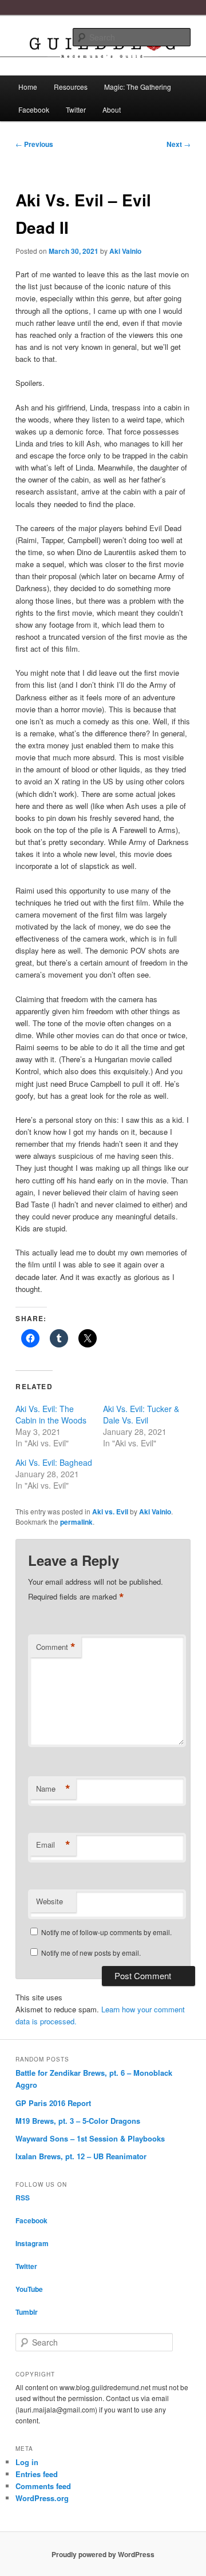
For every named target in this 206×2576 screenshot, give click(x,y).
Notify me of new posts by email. (91, 1953)
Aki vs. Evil (110, 1512)
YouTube (29, 2289)
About (112, 109)
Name (53, 1789)
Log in (27, 2462)
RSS (23, 2198)
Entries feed (37, 2474)
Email (53, 1845)
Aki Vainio (125, 251)
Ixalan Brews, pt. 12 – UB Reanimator (81, 2156)
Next (179, 144)
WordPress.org (42, 2498)
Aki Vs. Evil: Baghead (54, 1462)
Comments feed (43, 2486)
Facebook (34, 109)
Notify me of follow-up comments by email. (106, 1932)
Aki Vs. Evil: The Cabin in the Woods (51, 1414)
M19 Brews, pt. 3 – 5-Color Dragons (78, 2121)
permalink (76, 1522)
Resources (71, 87)
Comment (56, 1647)
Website (49, 1901)
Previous (34, 144)
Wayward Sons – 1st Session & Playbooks (90, 2138)
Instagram (32, 2243)
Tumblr (27, 2312)
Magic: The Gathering (138, 87)
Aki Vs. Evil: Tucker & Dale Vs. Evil (141, 1414)
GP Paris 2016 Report (53, 2103)
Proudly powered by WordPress (103, 2554)
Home (28, 87)
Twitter (76, 109)
